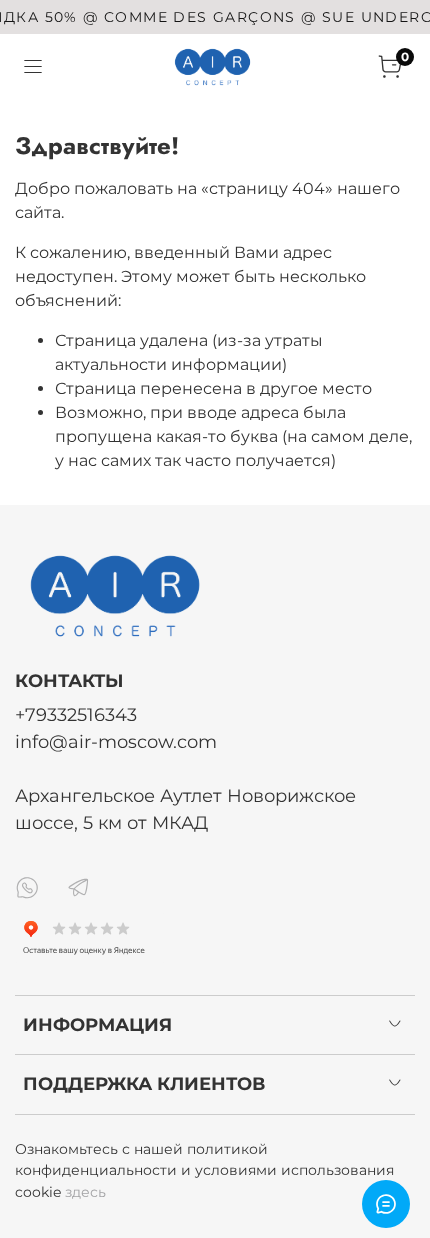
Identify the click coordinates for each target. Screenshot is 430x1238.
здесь (85, 1192)
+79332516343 (76, 714)
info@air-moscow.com (116, 741)
